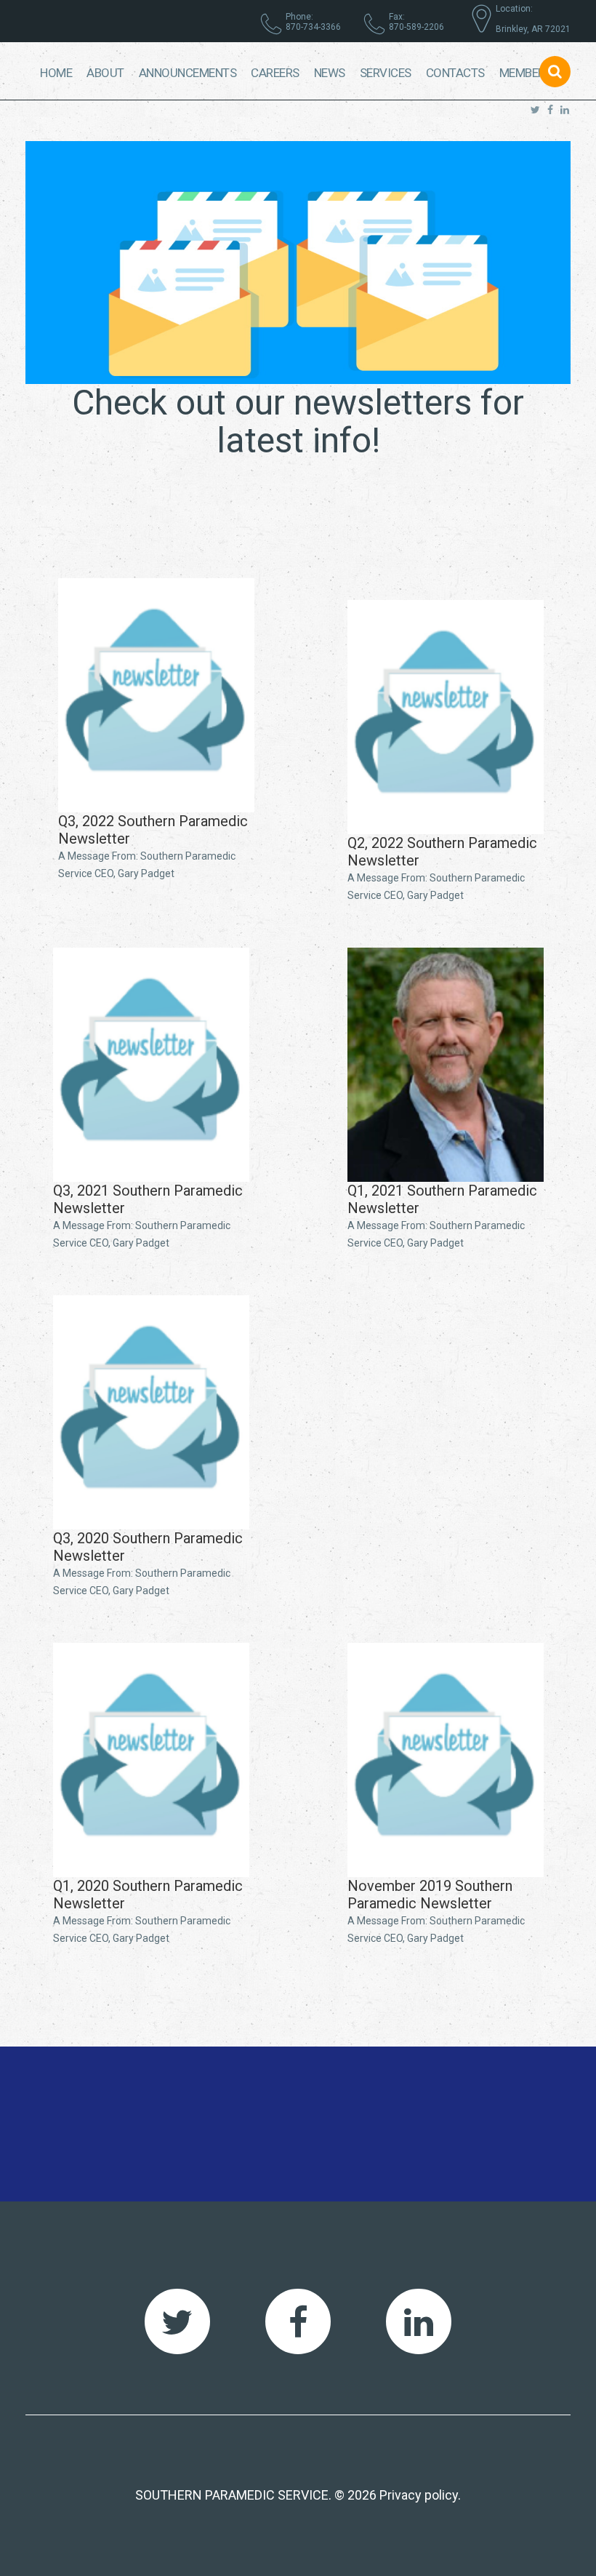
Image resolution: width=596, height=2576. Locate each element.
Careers (275, 73)
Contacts (455, 73)
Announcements (188, 73)
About (105, 73)
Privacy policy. (420, 2495)
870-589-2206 (416, 27)
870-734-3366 (313, 27)
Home (56, 73)
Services (386, 73)
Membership (535, 73)
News (330, 73)
